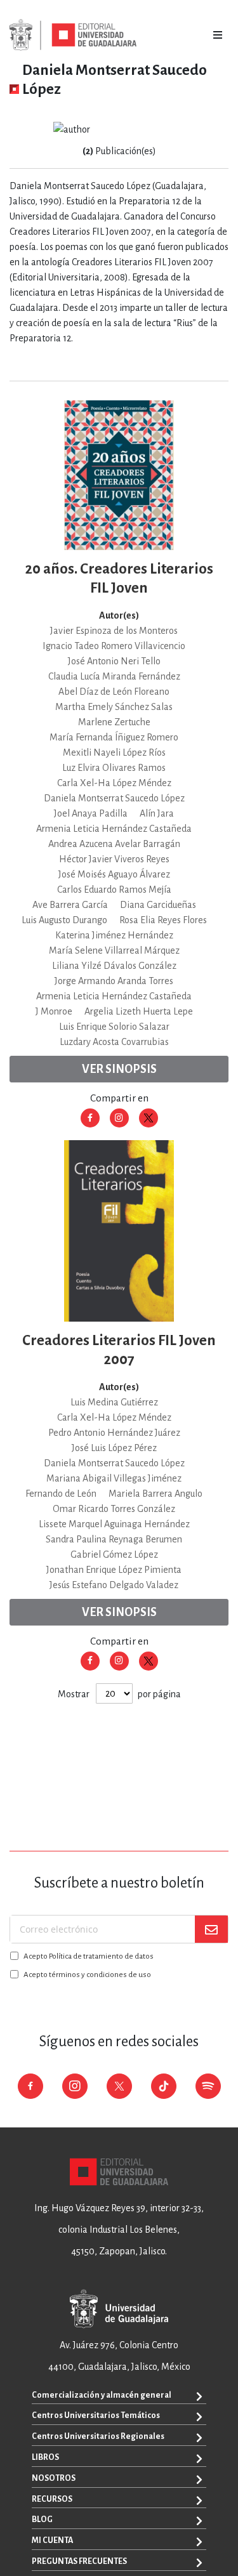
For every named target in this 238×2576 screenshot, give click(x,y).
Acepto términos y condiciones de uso (87, 1975)
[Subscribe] (211, 1929)
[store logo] (73, 35)
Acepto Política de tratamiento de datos (89, 1956)
